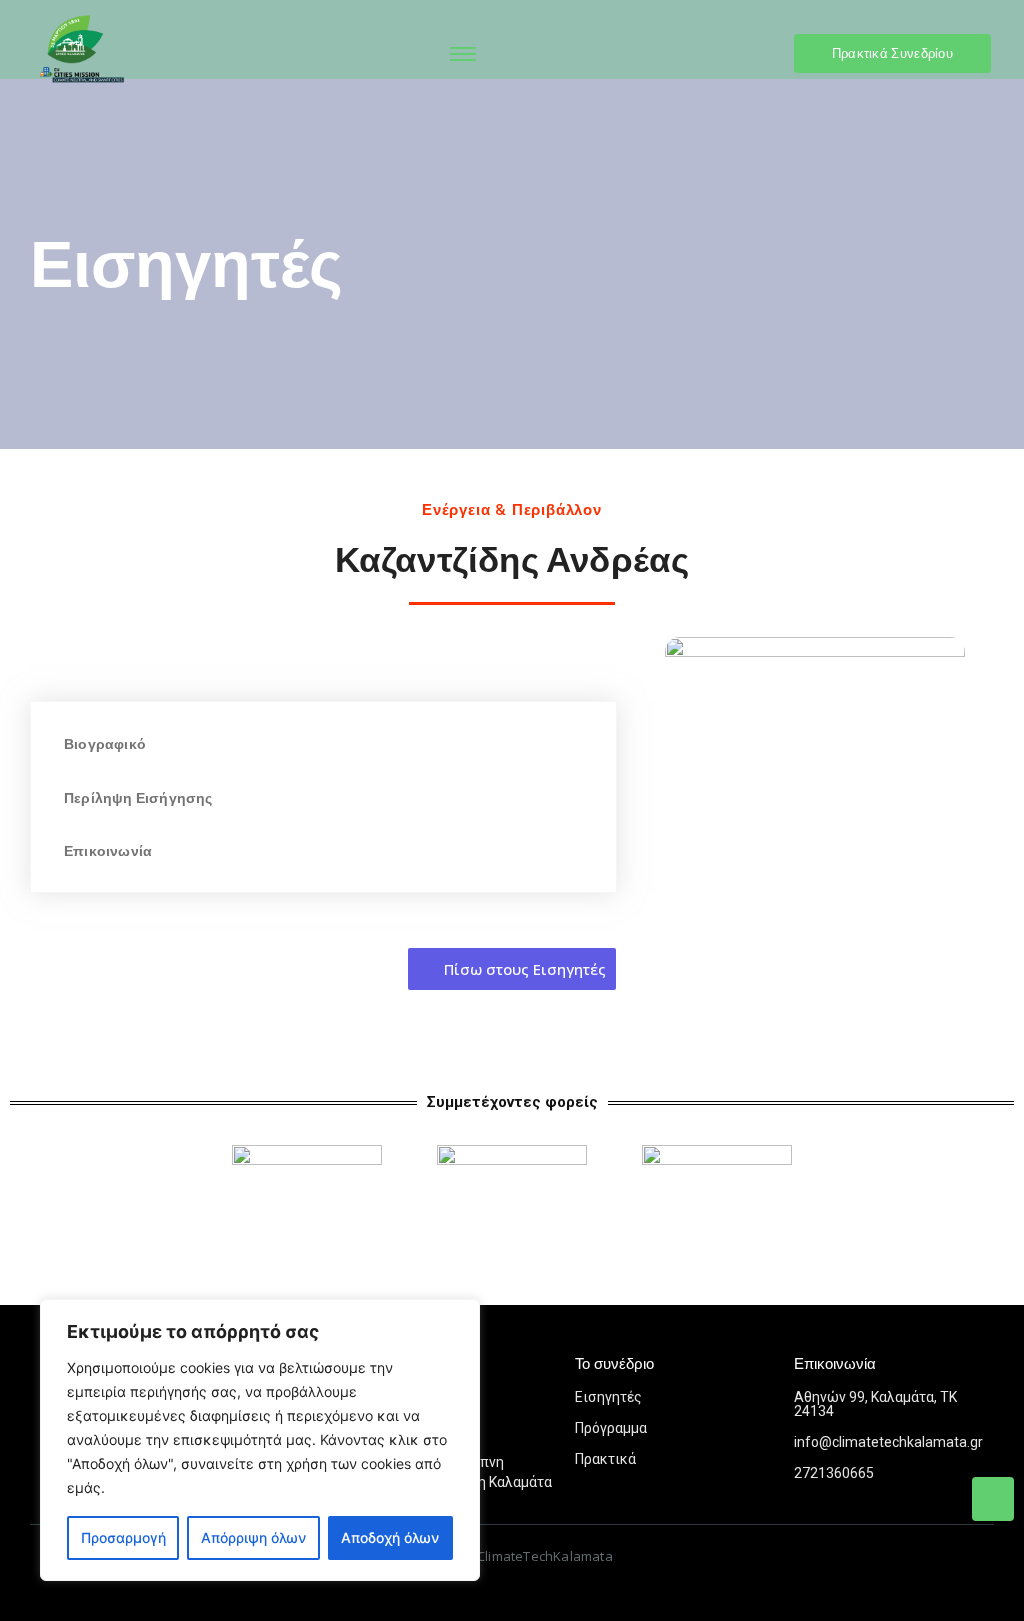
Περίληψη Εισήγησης (138, 798)
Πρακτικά (605, 1459)
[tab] (323, 743)
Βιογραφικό (105, 744)
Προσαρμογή (123, 1537)
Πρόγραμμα (611, 1428)
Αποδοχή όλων (390, 1537)
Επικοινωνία (108, 851)
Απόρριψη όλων (253, 1537)
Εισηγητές (608, 1397)
